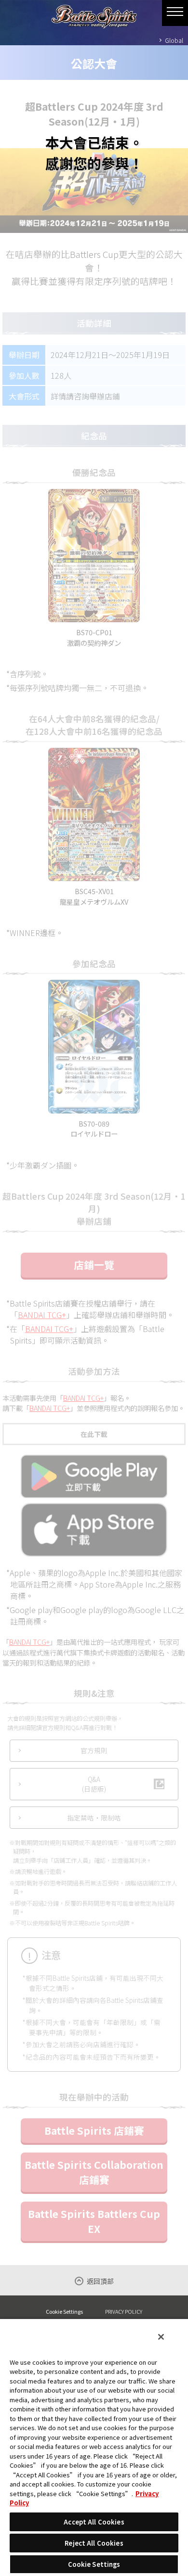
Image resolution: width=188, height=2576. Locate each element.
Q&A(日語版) (94, 1784)
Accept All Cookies (94, 2522)
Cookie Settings (64, 2312)
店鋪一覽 (94, 1265)
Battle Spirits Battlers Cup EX (94, 2221)
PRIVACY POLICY (124, 2311)
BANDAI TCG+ (42, 1315)
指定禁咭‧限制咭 (94, 1818)
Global (174, 40)
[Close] (161, 2337)
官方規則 (94, 1750)
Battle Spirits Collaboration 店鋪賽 (94, 2172)
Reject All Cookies (94, 2543)
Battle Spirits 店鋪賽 (94, 2130)
